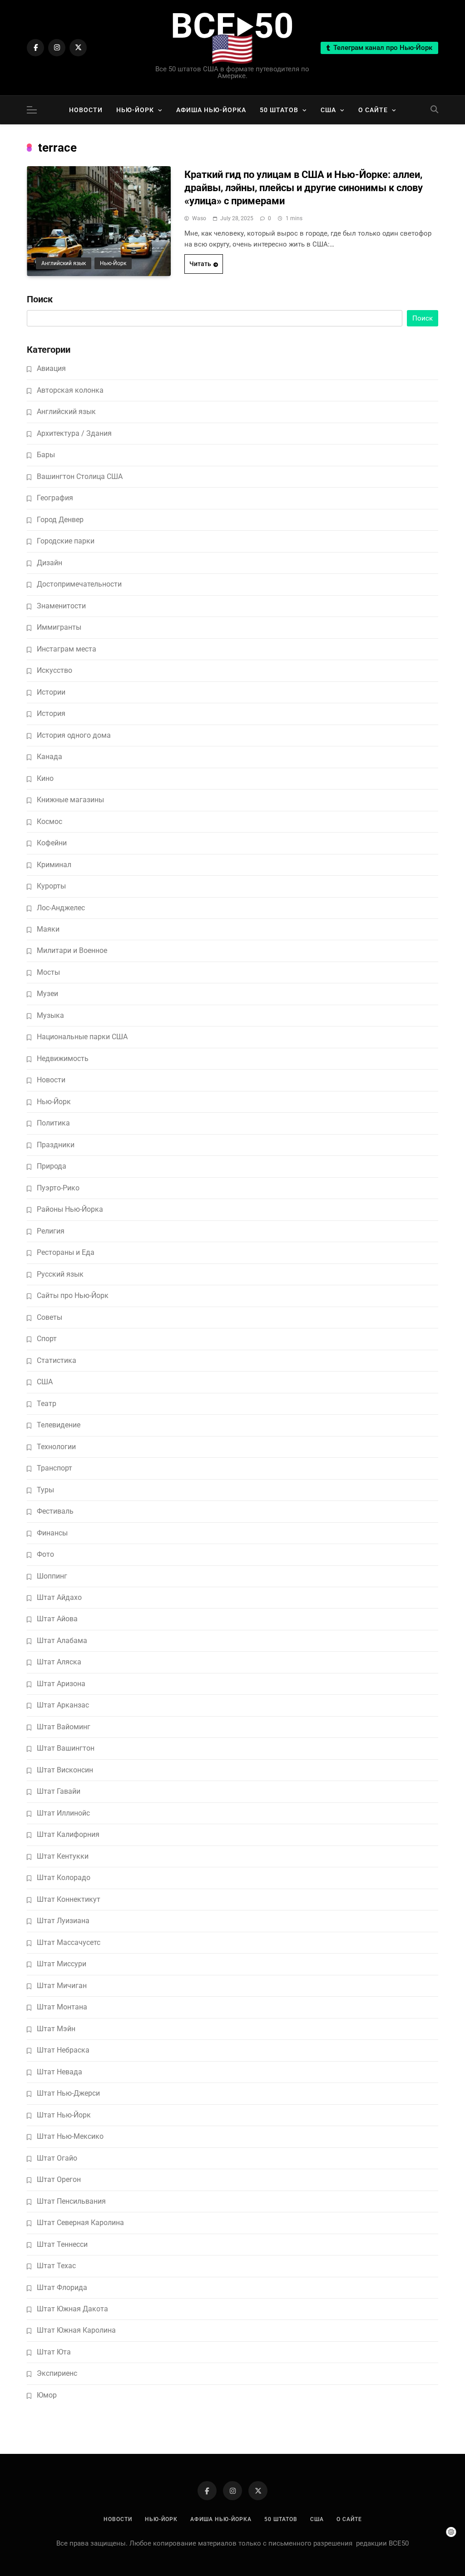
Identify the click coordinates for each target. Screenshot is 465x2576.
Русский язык (60, 1274)
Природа (52, 1166)
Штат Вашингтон (66, 1748)
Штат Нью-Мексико (70, 2136)
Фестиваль (55, 1511)
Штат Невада (59, 2072)
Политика (53, 1123)
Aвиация (51, 368)
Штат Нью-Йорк (64, 2115)
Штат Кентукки (63, 1856)
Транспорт (54, 1468)
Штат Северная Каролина (80, 2223)
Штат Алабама (62, 1641)
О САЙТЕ (373, 110)
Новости (86, 110)
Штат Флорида (62, 2287)
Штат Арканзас (63, 1705)
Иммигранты (59, 627)
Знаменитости (61, 606)
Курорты (51, 886)
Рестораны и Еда (66, 1252)
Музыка (50, 1015)
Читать (200, 264)
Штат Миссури (62, 1964)
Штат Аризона (61, 1684)
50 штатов (279, 110)
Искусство (54, 670)
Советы (49, 1317)
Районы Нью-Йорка (70, 1209)
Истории (51, 692)
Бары (46, 455)
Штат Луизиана (63, 1921)
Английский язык (64, 263)
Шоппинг (52, 1576)
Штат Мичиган (62, 1986)
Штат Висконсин (65, 1770)
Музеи (47, 994)
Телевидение (59, 1425)
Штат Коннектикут (69, 1899)
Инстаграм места (67, 649)
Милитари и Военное (72, 950)
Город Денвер (60, 520)
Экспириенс (57, 2373)
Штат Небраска (63, 2050)
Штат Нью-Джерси (68, 2093)
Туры (45, 1490)
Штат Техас (56, 2266)
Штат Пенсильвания (71, 2201)
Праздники (56, 1145)
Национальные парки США (82, 1037)
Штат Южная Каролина (76, 2330)
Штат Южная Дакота (72, 2309)
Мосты (48, 972)
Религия (51, 1231)
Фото (45, 1554)
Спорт (47, 1339)
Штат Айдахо (59, 1597)
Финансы (52, 1533)
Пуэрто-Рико (58, 1188)
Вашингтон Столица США (80, 476)
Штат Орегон (59, 2179)
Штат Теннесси (62, 2244)
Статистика (57, 1360)
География (55, 498)
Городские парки (66, 541)
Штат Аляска (59, 1662)
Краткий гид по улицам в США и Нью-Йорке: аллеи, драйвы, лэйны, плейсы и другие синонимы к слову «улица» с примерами (304, 188)
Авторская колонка (70, 390)
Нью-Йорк (135, 110)
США (328, 110)
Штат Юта (54, 2352)
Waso (199, 218)
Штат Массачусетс (69, 1942)
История (51, 713)
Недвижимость (63, 1059)
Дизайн (49, 563)
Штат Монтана (62, 2007)
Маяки (48, 929)
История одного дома (74, 735)
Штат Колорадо (64, 1878)
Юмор (47, 2395)
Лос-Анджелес (61, 908)
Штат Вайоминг (64, 1727)
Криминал (54, 865)
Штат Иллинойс (63, 1813)
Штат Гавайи (59, 1791)
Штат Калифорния (68, 1834)
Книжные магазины (70, 800)
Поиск (40, 299)
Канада (49, 757)
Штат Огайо (57, 2158)
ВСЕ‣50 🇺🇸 (232, 37)
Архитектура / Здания (74, 433)
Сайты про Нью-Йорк (73, 1295)
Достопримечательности (79, 584)
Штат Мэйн (56, 2029)
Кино (45, 778)
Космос (49, 822)
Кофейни (52, 843)
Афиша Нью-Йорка (211, 110)
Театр (47, 1404)
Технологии (56, 1447)
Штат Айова (57, 1619)
